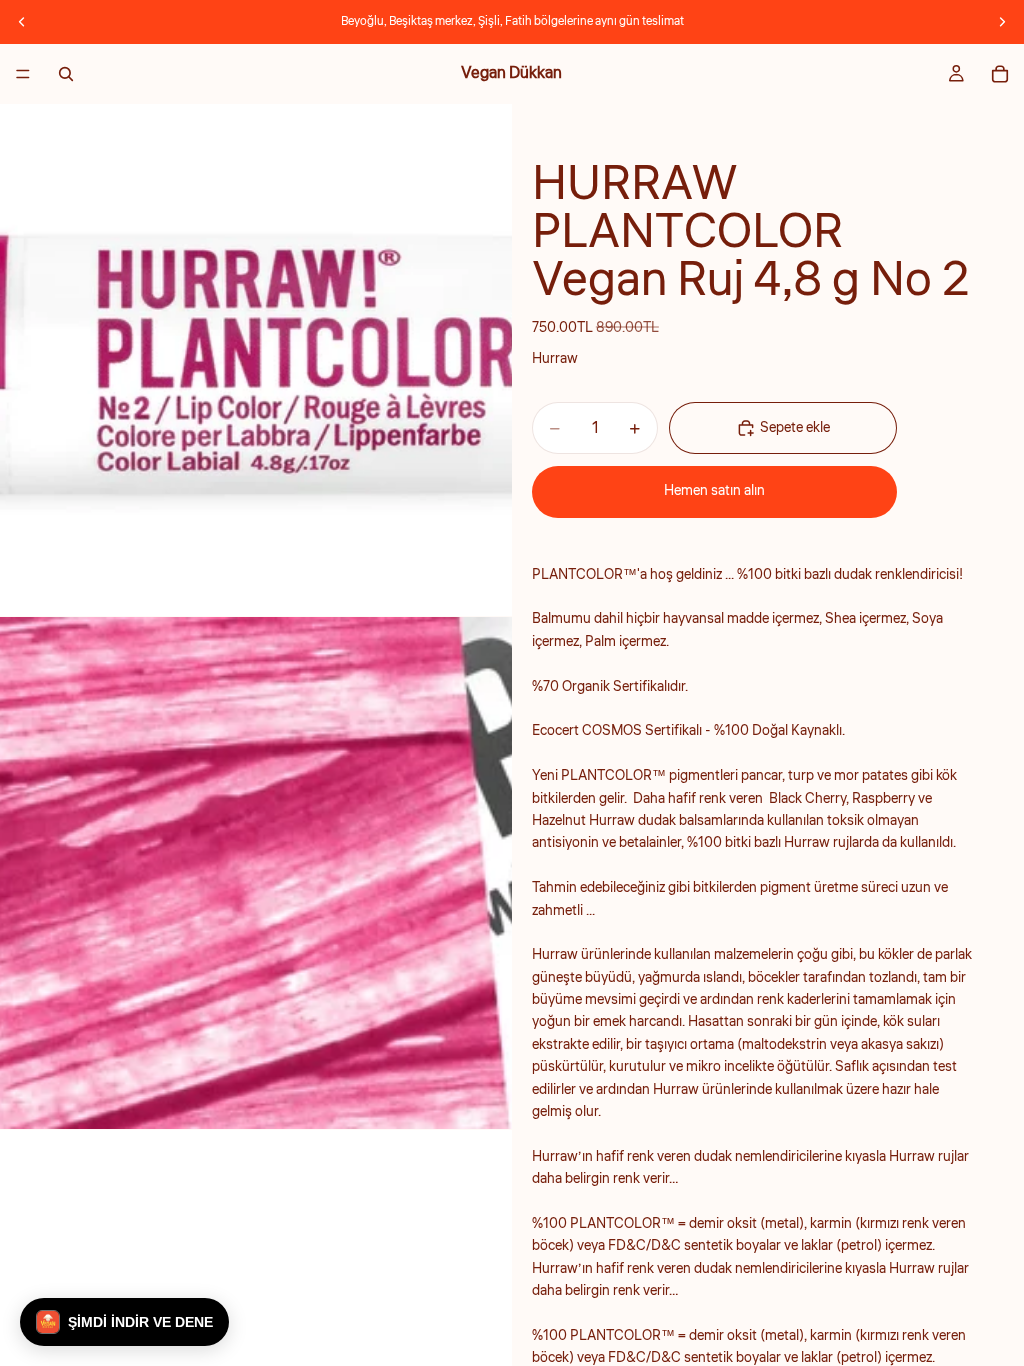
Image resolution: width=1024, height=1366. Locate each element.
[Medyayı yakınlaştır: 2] (256, 873)
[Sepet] (1000, 74)
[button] (124, 1322)
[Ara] (66, 74)
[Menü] (23, 74)
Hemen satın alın (714, 491)
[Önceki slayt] (22, 22)
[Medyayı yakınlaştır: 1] (256, 360)
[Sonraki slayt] (1002, 22)
